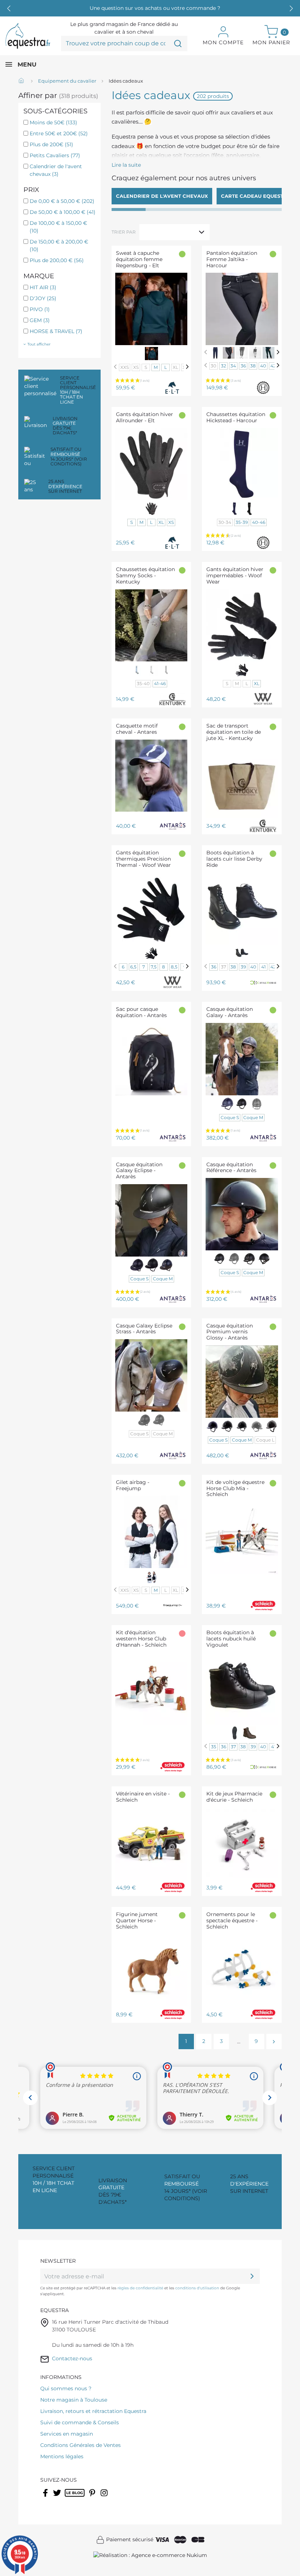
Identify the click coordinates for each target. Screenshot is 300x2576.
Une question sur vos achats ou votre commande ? (155, 8)
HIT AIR (43, 287)
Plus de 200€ (51, 144)
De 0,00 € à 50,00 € (62, 201)
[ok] (252, 2276)
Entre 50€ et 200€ (59, 133)
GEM (40, 320)
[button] (291, 8)
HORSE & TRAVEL (56, 331)
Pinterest (93, 2497)
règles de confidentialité (140, 2288)
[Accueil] (22, 81)
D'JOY (43, 298)
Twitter (58, 2497)
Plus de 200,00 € (57, 260)
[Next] (187, 367)
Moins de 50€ (53, 122)
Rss (69, 2497)
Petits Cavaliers (55, 155)
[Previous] (115, 367)
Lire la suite (126, 165)
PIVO (40, 309)
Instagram (105, 2497)
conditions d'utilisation (197, 2288)
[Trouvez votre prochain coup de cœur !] (178, 44)
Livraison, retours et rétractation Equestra (93, 2411)
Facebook (46, 2497)
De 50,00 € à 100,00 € (63, 212)
